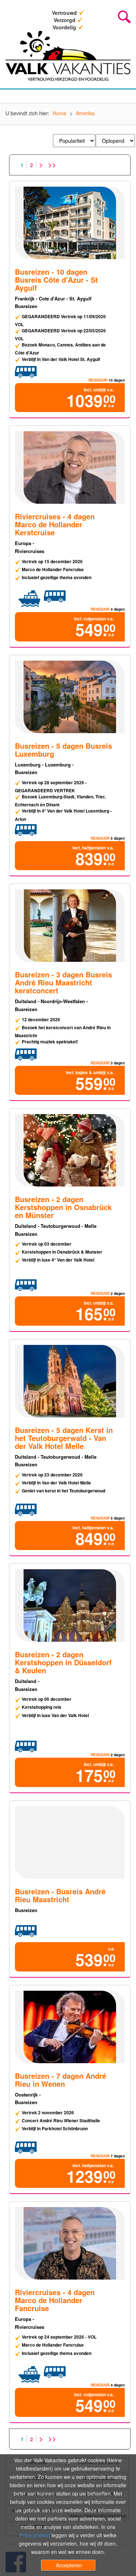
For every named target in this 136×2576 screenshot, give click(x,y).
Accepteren (69, 2565)
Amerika (85, 113)
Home (59, 113)
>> (52, 165)
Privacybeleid (35, 2535)
